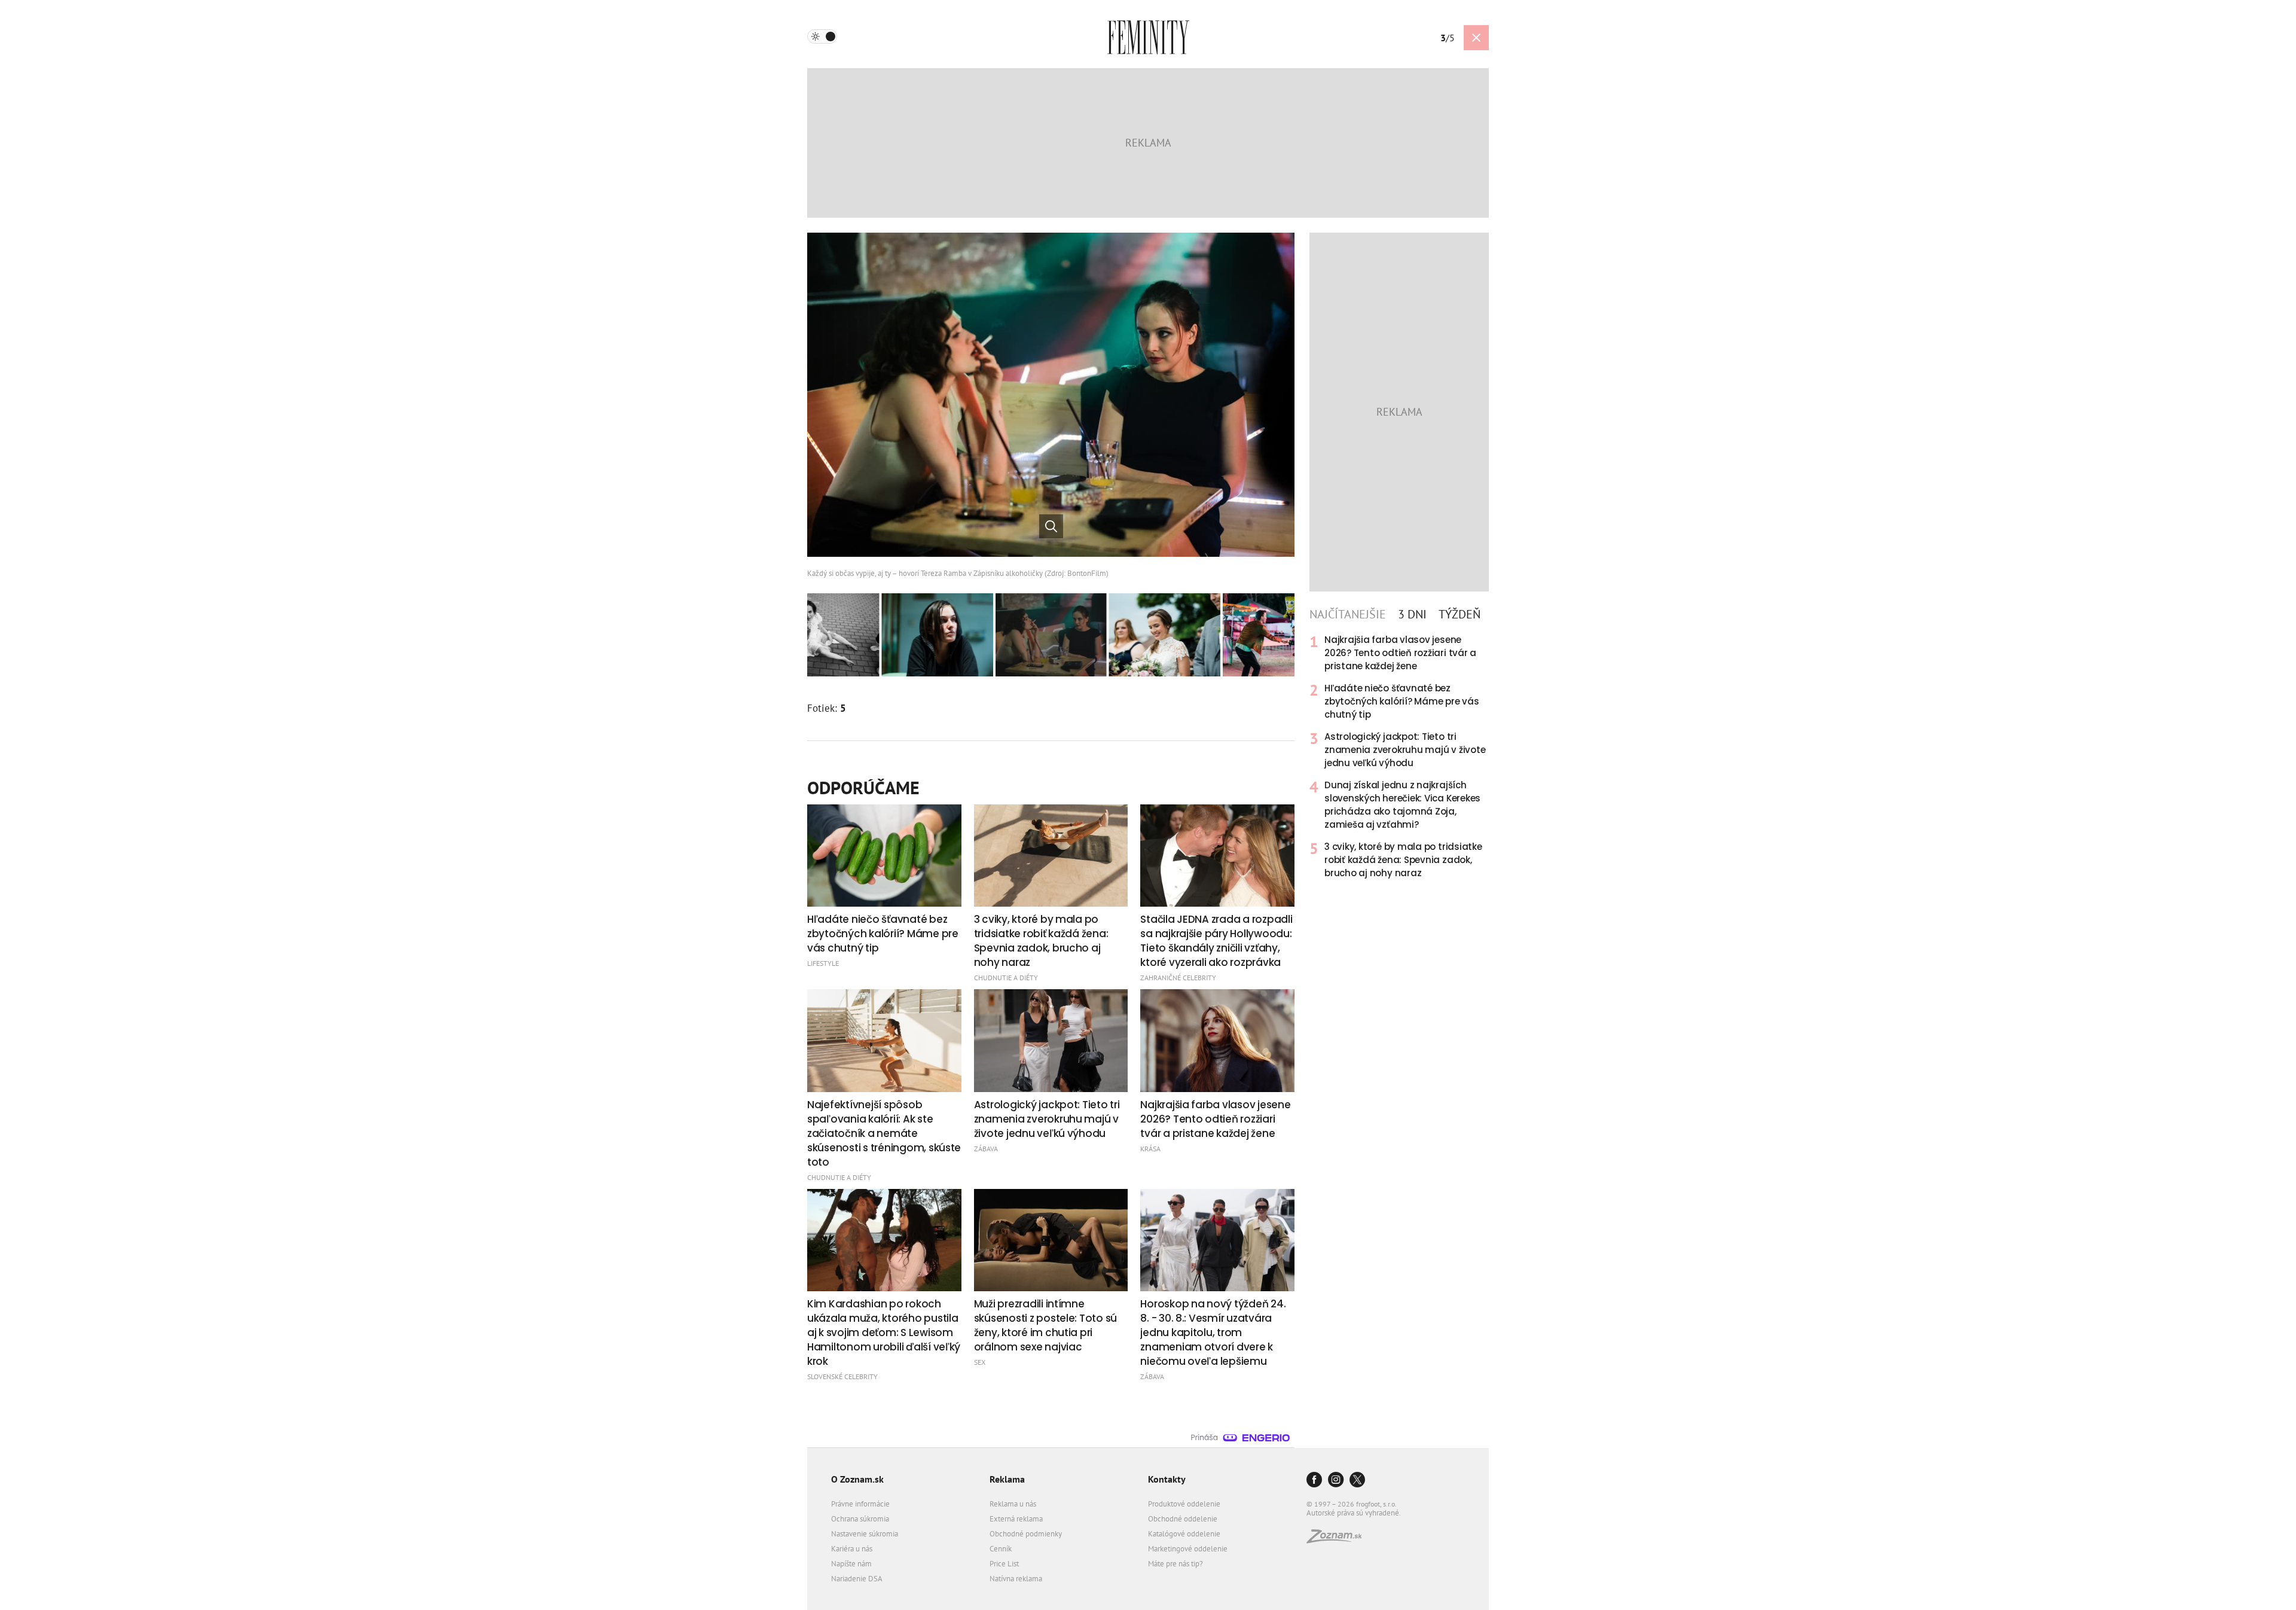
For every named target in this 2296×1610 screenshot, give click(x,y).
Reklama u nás (1013, 1504)
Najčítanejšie (1348, 614)
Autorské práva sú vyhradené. (1354, 1513)
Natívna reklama (1016, 1579)
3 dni (1412, 614)
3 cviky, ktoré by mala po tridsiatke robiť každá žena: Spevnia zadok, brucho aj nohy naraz (1403, 860)
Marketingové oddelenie (1188, 1549)
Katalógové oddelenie (1184, 1534)
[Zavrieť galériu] (1476, 38)
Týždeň (1460, 614)
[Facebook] (1314, 1481)
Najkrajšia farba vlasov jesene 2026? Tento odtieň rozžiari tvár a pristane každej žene (1400, 653)
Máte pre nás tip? (1176, 1564)
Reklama (1007, 1479)
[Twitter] (1357, 1481)
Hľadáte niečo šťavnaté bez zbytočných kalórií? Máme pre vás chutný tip (1402, 701)
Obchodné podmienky (1026, 1534)
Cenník (1001, 1549)
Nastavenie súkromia (865, 1534)
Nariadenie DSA (857, 1579)
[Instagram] (1336, 1481)
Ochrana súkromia (860, 1519)
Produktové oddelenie (1184, 1504)
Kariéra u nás (852, 1549)
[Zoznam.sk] (1338, 1540)
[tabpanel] (1399, 757)
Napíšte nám (851, 1564)
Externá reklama (1016, 1519)
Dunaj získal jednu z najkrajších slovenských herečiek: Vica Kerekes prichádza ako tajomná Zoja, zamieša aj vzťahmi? (1402, 805)
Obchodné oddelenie (1183, 1519)
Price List (1004, 1564)
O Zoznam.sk (857, 1479)
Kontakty (1167, 1479)
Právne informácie (860, 1504)
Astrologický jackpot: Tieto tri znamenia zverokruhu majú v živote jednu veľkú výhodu (1405, 750)
